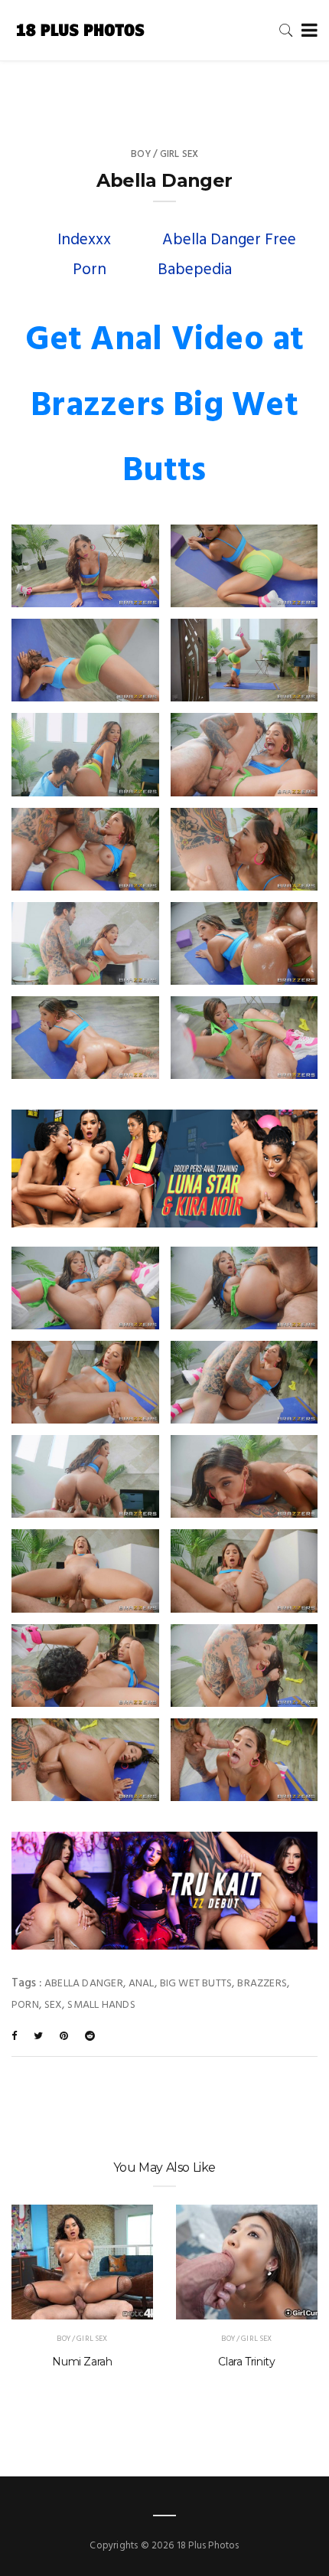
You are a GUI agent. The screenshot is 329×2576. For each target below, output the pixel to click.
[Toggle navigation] (306, 31)
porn (25, 2005)
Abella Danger (84, 1984)
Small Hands (101, 2005)
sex (54, 2005)
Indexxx (84, 240)
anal (142, 1984)
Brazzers (262, 1984)
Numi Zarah (82, 2362)
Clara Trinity (246, 2362)
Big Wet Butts (196, 1984)
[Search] (286, 30)
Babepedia (195, 270)
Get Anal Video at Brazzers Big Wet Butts (165, 406)
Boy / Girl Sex (165, 154)
